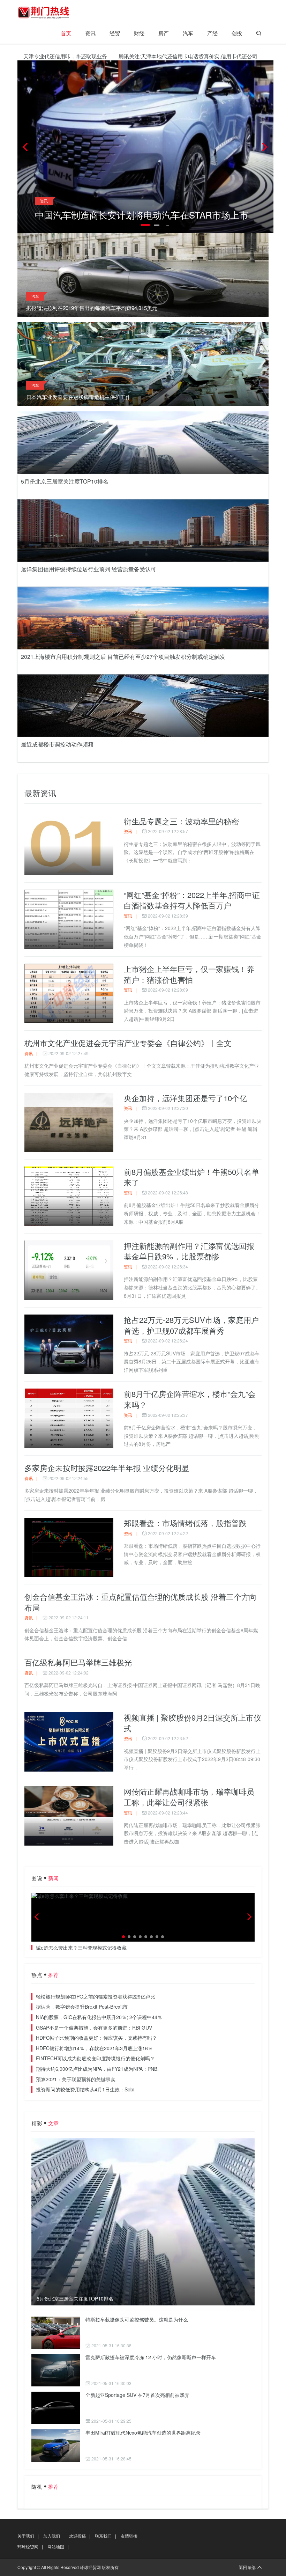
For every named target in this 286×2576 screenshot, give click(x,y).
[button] (265, 147)
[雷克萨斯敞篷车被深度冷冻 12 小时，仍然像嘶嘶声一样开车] (56, 2370)
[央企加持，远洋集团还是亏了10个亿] (69, 1123)
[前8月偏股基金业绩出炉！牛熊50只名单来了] (69, 1196)
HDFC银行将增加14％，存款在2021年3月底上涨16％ (94, 2048)
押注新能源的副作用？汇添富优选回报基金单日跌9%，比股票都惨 (189, 1251)
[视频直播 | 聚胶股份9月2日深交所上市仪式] (69, 1742)
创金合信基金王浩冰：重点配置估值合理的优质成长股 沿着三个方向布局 (141, 1602)
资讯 (90, 33)
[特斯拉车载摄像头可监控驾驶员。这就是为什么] (56, 2332)
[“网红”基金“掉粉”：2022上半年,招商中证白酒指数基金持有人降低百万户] (69, 919)
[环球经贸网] (44, 12)
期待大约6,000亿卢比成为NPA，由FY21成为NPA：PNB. (97, 2069)
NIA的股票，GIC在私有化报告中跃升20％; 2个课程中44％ (99, 2017)
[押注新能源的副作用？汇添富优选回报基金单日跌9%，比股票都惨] (69, 1270)
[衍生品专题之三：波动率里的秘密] (69, 846)
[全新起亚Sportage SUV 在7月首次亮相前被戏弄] (56, 2408)
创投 (237, 33)
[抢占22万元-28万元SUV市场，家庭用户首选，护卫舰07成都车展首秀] (69, 1344)
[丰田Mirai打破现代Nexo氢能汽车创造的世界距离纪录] (56, 2446)
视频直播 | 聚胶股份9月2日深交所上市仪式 (193, 1723)
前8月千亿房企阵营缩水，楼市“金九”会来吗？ (190, 1399)
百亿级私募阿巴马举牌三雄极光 (78, 1662)
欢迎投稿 (77, 2536)
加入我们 (52, 2536)
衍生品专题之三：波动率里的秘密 (181, 821)
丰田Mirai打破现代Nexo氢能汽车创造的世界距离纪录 (143, 2433)
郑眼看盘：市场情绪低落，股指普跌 (185, 1523)
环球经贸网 (28, 2546)
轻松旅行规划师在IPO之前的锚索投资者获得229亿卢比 (96, 1996)
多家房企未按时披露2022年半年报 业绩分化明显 (107, 1468)
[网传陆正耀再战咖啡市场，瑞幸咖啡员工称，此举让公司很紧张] (69, 1816)
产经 (212, 33)
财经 (139, 33)
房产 (164, 33)
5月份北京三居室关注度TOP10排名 (75, 2299)
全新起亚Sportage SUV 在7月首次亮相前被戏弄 (137, 2395)
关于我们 (26, 2536)
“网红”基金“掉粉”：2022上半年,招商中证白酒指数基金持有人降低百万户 (192, 900)
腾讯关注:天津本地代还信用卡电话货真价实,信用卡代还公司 (135, 56)
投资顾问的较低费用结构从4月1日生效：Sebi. (86, 2089)
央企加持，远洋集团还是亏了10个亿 (186, 1098)
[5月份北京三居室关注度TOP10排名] (143, 2222)
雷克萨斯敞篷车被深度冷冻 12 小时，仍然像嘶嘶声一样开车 (151, 2357)
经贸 (115, 33)
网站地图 (56, 2546)
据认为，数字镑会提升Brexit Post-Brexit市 (82, 2007)
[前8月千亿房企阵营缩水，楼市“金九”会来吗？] (69, 1418)
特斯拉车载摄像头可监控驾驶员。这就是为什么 (137, 2319)
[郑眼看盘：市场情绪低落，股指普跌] (69, 1547)
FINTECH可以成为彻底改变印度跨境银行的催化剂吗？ (95, 2058)
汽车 (188, 33)
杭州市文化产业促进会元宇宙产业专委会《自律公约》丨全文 (128, 1043)
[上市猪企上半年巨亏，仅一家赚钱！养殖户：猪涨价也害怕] (69, 993)
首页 (66, 33)
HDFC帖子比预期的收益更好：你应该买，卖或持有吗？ (96, 2038)
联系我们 (103, 2536)
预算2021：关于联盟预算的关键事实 (76, 2079)
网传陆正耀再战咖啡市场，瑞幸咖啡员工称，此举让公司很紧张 (189, 1797)
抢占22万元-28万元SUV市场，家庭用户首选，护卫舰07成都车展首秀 (191, 1325)
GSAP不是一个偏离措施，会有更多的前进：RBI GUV (94, 2027)
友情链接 (129, 2536)
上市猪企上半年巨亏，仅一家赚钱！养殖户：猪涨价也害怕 (189, 974)
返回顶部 (247, 2567)
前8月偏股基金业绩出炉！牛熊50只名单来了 (191, 1177)
